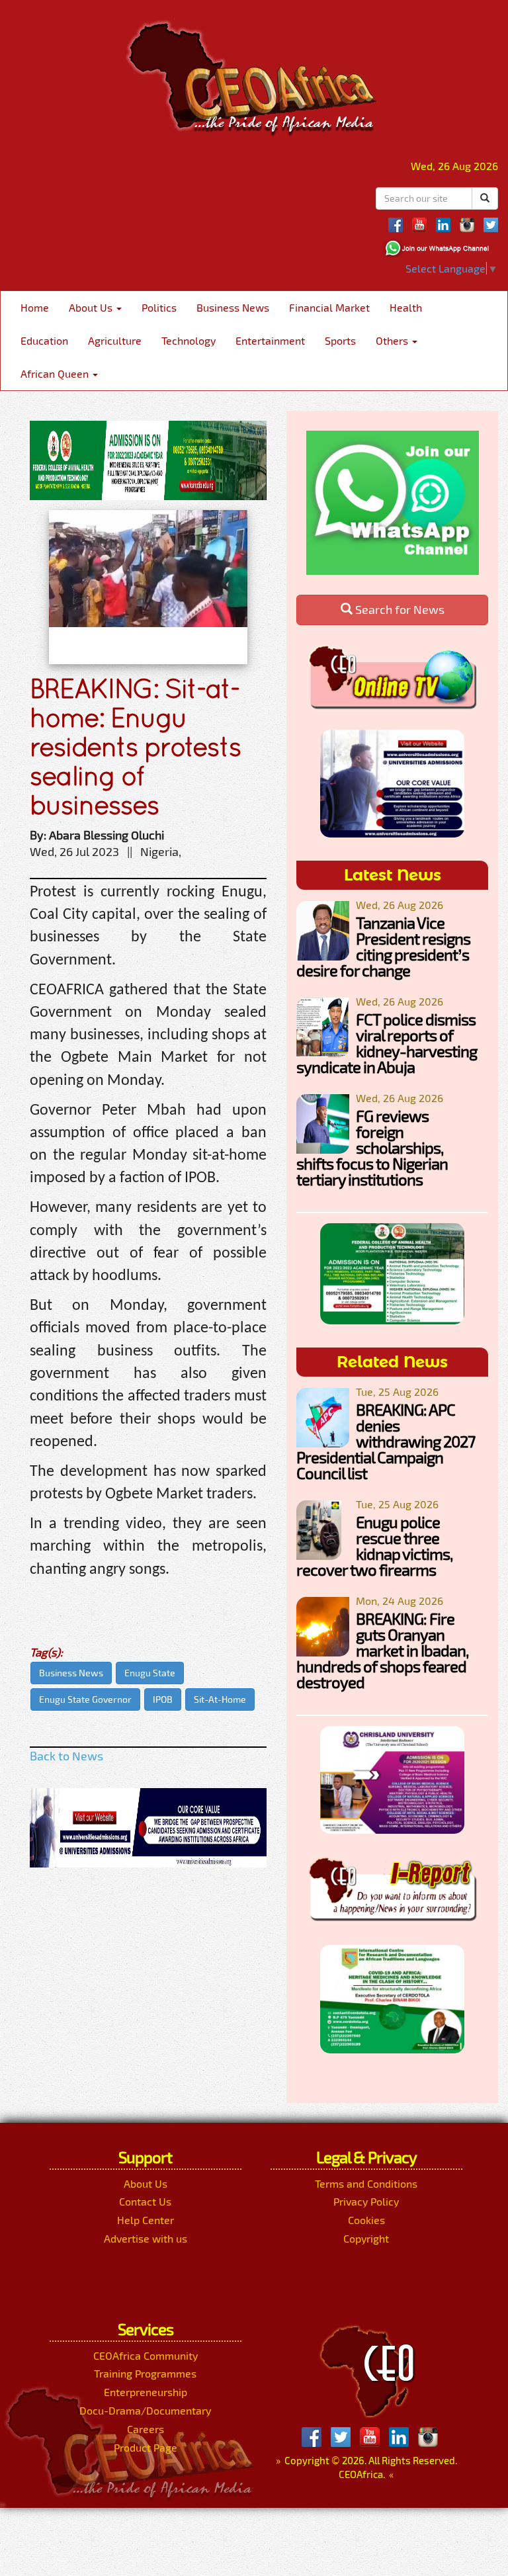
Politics (159, 307)
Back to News (66, 1756)
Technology (189, 340)
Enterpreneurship (146, 2392)
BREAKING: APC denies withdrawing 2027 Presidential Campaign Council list (386, 1441)
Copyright (366, 2238)
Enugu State (150, 1673)
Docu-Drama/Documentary (145, 2410)
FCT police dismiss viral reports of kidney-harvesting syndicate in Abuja (387, 1043)
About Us (92, 307)
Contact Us (145, 2201)
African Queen (56, 373)
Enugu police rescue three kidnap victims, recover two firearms (374, 1546)
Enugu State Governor (85, 1699)
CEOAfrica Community (146, 2355)
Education (44, 340)
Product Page (146, 2447)
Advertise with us (146, 2238)
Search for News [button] (399, 609)
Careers (146, 2429)
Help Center (146, 2220)
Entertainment (270, 340)
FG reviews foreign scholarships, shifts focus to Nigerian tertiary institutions (372, 1147)
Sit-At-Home (220, 1699)
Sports (340, 340)
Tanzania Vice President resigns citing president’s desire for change (383, 946)
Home (35, 307)
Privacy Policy (366, 2201)
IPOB (163, 1699)
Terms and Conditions (366, 2183)
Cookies (366, 2220)
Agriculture (115, 340)
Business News (233, 307)
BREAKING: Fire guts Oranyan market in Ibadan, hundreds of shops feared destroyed (382, 1650)
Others (393, 340)
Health (406, 307)
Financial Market (329, 307)
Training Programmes (145, 2373)
